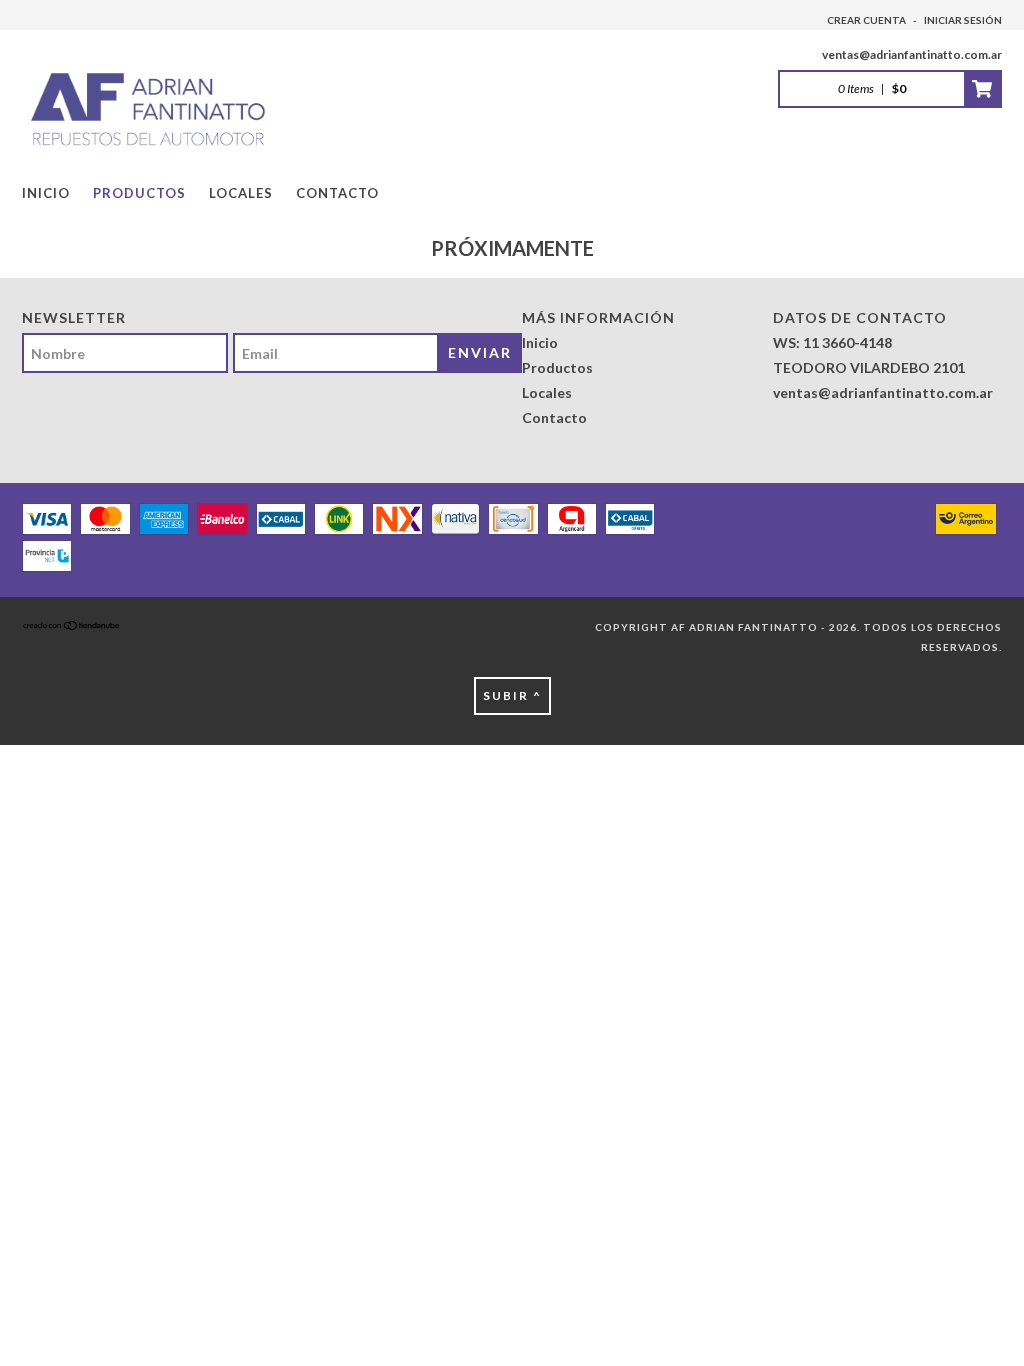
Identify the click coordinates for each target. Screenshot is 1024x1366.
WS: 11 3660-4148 (832, 342)
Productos (139, 193)
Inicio (46, 193)
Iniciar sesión (963, 20)
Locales (241, 193)
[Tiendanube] (72, 627)
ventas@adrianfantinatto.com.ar (912, 54)
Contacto (337, 193)
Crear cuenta (866, 20)
